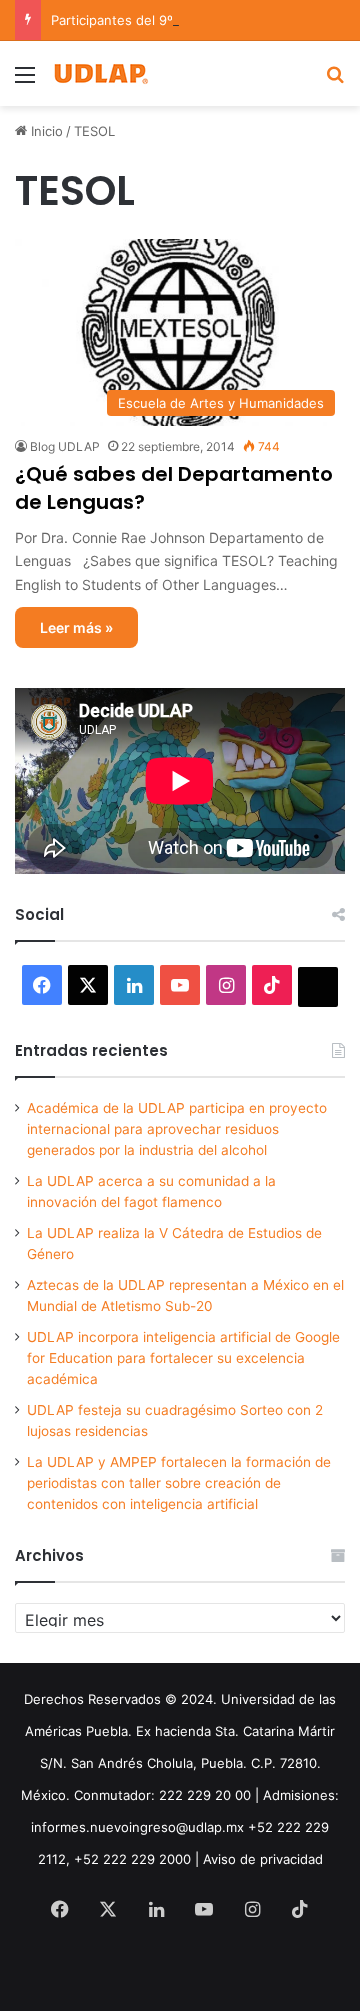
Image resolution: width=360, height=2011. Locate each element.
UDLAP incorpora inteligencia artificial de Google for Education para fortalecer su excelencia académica (183, 1358)
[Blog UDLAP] (100, 73)
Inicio (45, 131)
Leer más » (76, 627)
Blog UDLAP (65, 446)
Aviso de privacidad (263, 1859)
